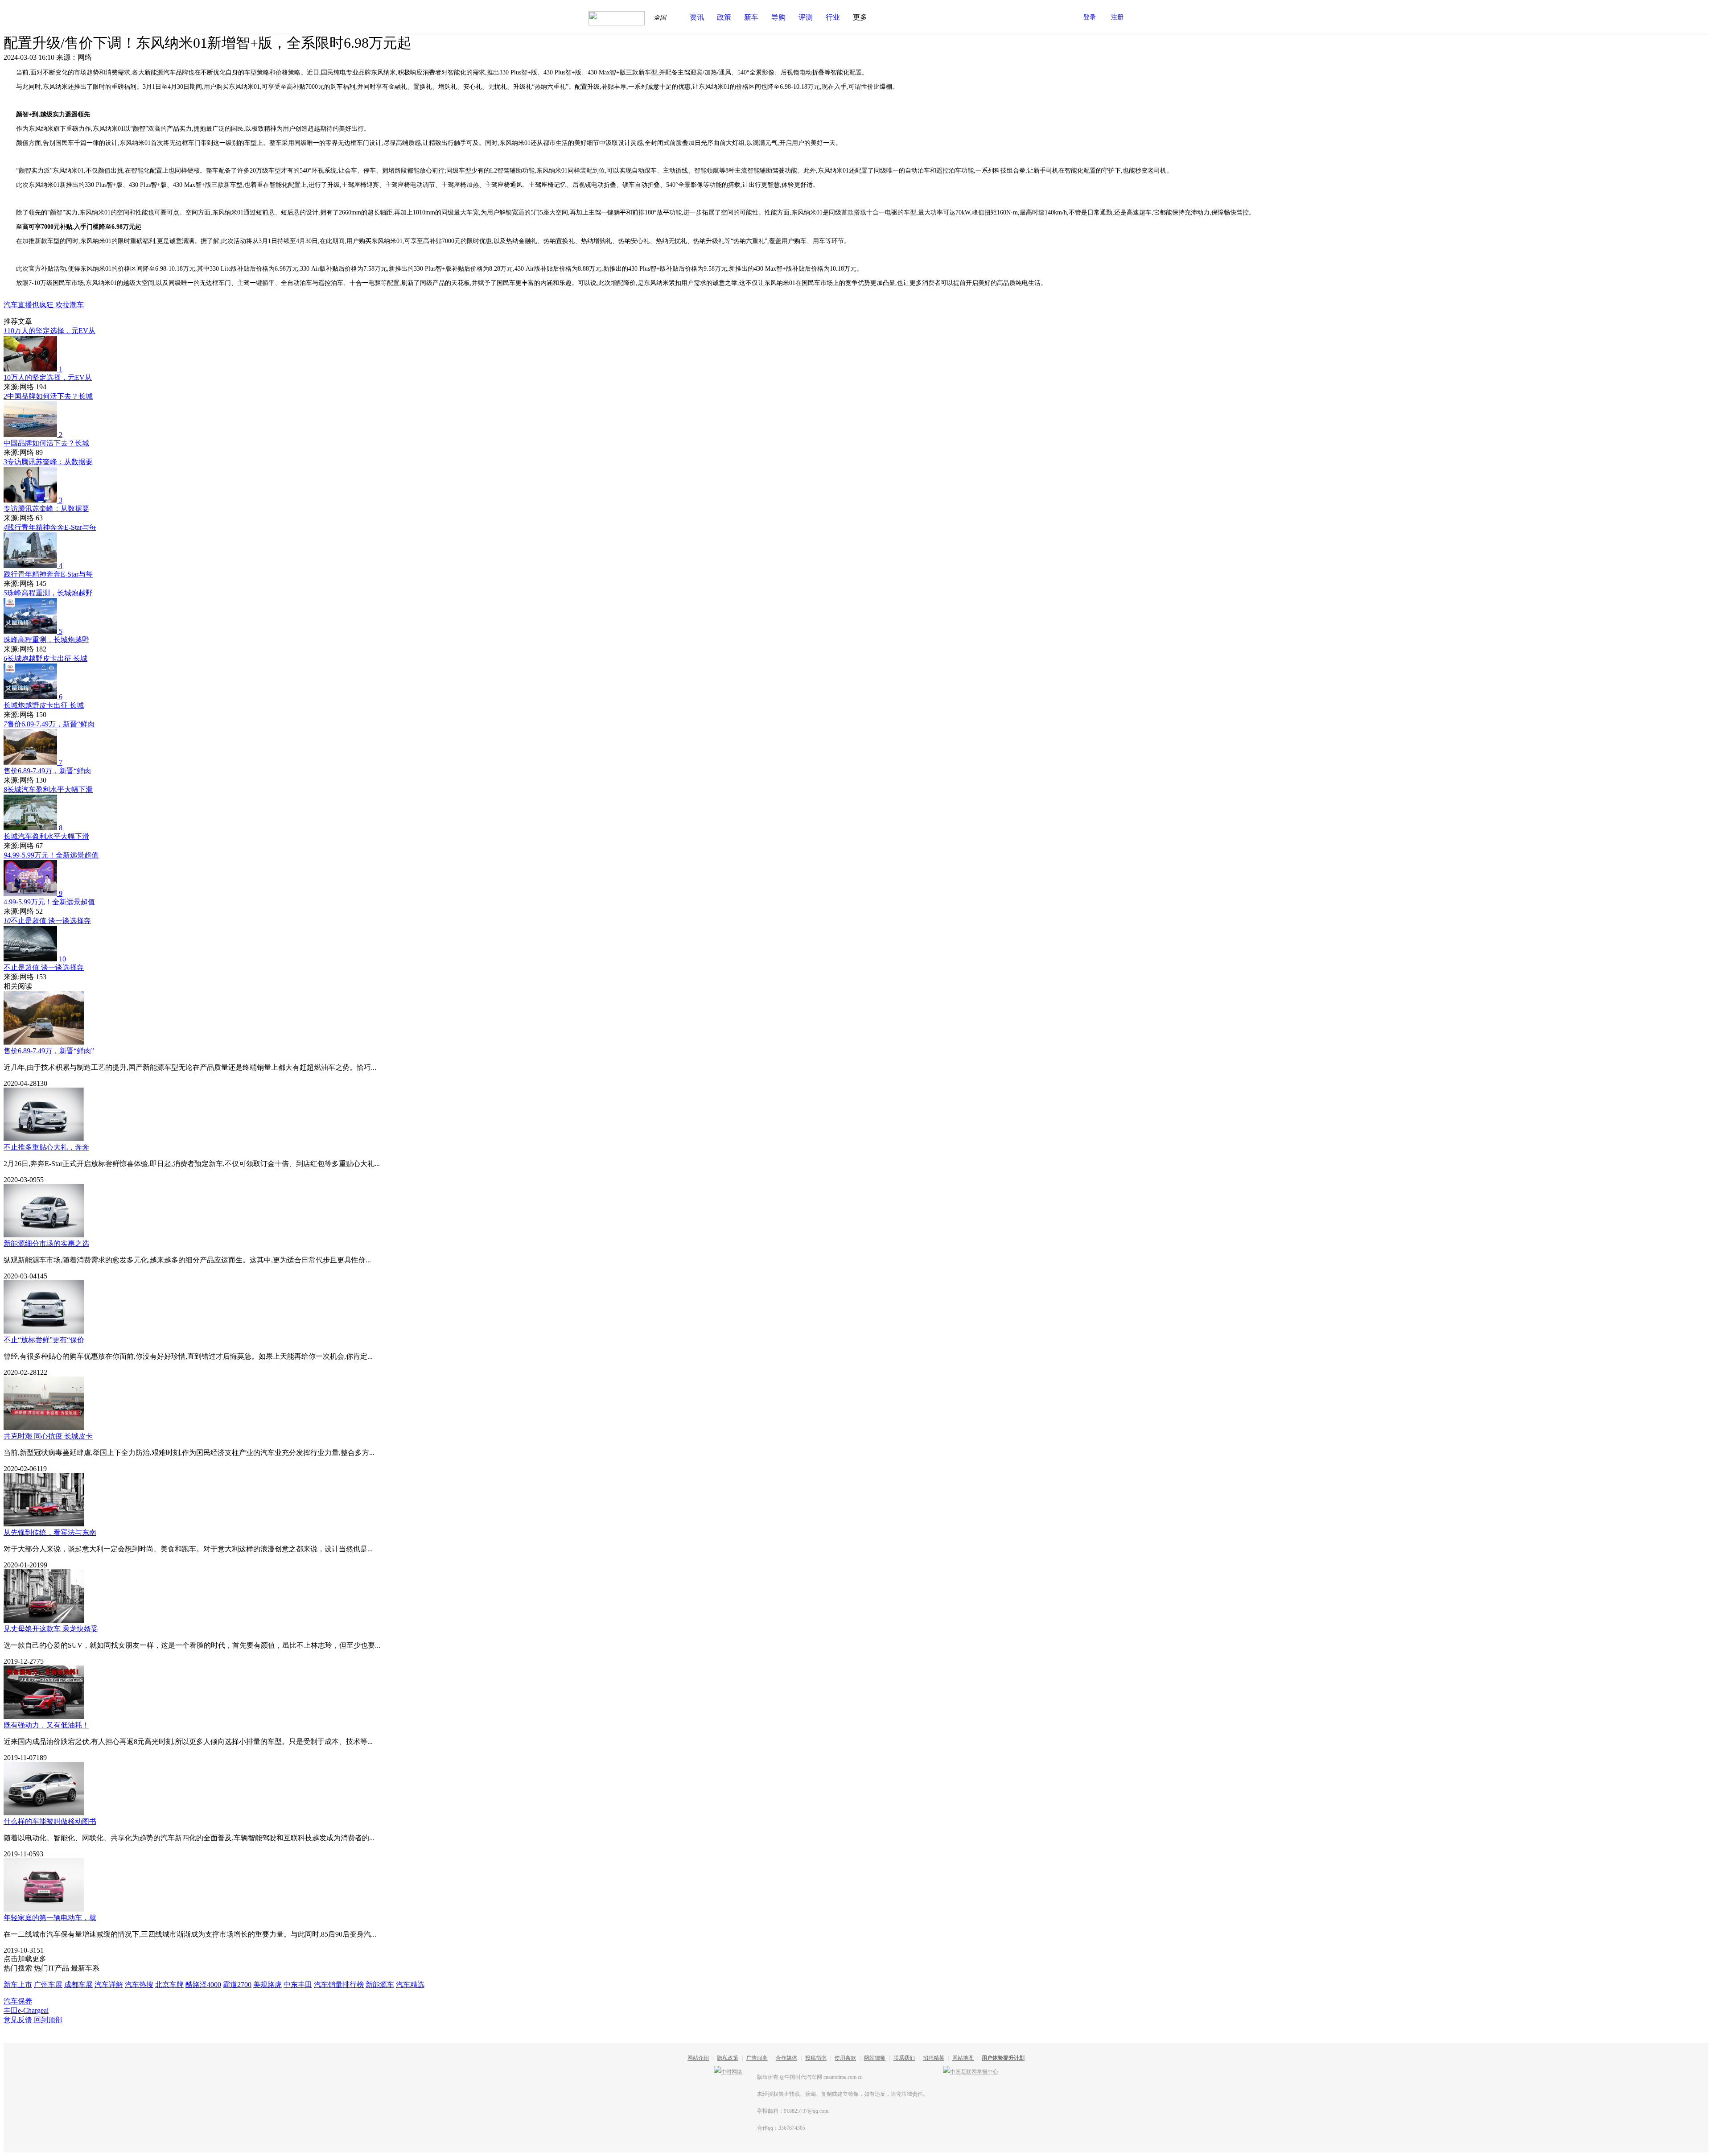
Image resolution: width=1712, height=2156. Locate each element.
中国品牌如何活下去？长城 (48, 396)
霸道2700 (237, 1985)
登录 (1090, 17)
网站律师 (875, 2058)
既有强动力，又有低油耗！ (46, 1725)
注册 (1117, 17)
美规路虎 (267, 1985)
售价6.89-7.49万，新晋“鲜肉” (49, 1051)
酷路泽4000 (203, 1985)
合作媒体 (786, 2058)
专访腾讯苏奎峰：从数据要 (48, 462)
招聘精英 (934, 2058)
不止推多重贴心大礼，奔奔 (46, 1147)
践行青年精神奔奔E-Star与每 (50, 527)
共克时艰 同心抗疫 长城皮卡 (48, 1436)
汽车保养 (18, 2001)
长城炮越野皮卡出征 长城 (45, 658)
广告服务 (757, 2058)
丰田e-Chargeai (26, 2010)
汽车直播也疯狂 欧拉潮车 (44, 305)
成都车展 (78, 1985)
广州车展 (48, 1985)
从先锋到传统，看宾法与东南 (50, 1532)
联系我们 (904, 2058)
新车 (751, 17)
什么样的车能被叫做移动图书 (50, 1821)
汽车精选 (410, 1985)
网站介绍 (698, 2058)
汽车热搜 (139, 1985)
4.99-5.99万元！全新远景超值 (51, 855)
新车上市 (18, 1985)
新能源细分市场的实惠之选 (46, 1243)
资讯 (697, 17)
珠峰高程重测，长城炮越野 (48, 593)
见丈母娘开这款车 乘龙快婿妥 (51, 1629)
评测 (806, 17)
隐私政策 (728, 2058)
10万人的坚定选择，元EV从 (49, 331)
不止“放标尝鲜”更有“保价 (44, 1340)
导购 (778, 17)
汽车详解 (109, 1985)
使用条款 (845, 2058)
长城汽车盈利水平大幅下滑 (48, 789)
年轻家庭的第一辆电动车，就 (50, 1918)
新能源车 (380, 1985)
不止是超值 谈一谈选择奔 (47, 921)
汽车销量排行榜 (339, 1985)
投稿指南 (816, 2058)
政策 (724, 17)
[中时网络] (728, 2072)
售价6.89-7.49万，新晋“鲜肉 (49, 724)
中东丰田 (298, 1985)
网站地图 (963, 2058)
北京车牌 (169, 1985)
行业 (833, 17)
